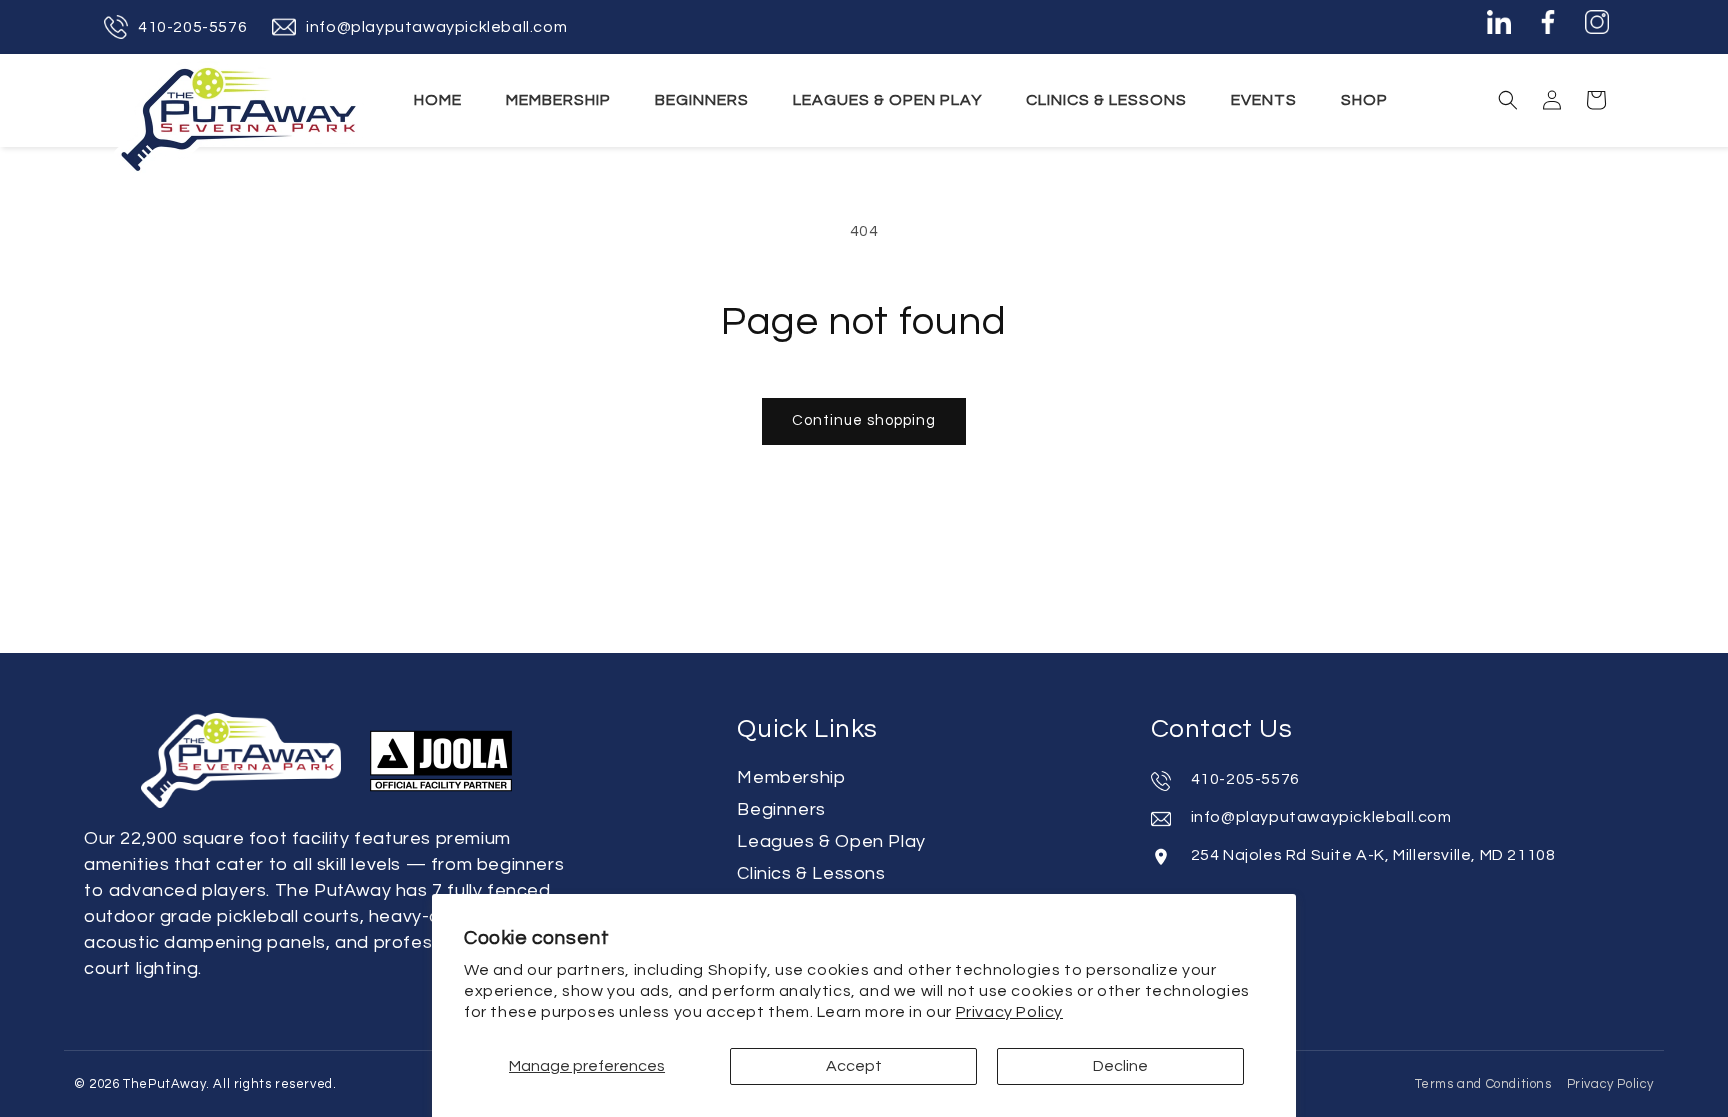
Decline (1120, 1066)
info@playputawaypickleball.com (436, 27)
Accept (854, 1066)
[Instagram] (1597, 27)
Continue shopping (864, 420)
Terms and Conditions (1483, 1084)
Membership (791, 777)
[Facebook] (1548, 27)
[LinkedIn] (1499, 27)
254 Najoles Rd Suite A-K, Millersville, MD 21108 (1373, 855)
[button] (1508, 100)
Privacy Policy (1009, 1012)
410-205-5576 (192, 27)
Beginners (781, 809)
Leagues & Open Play (831, 841)
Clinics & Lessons (811, 873)
